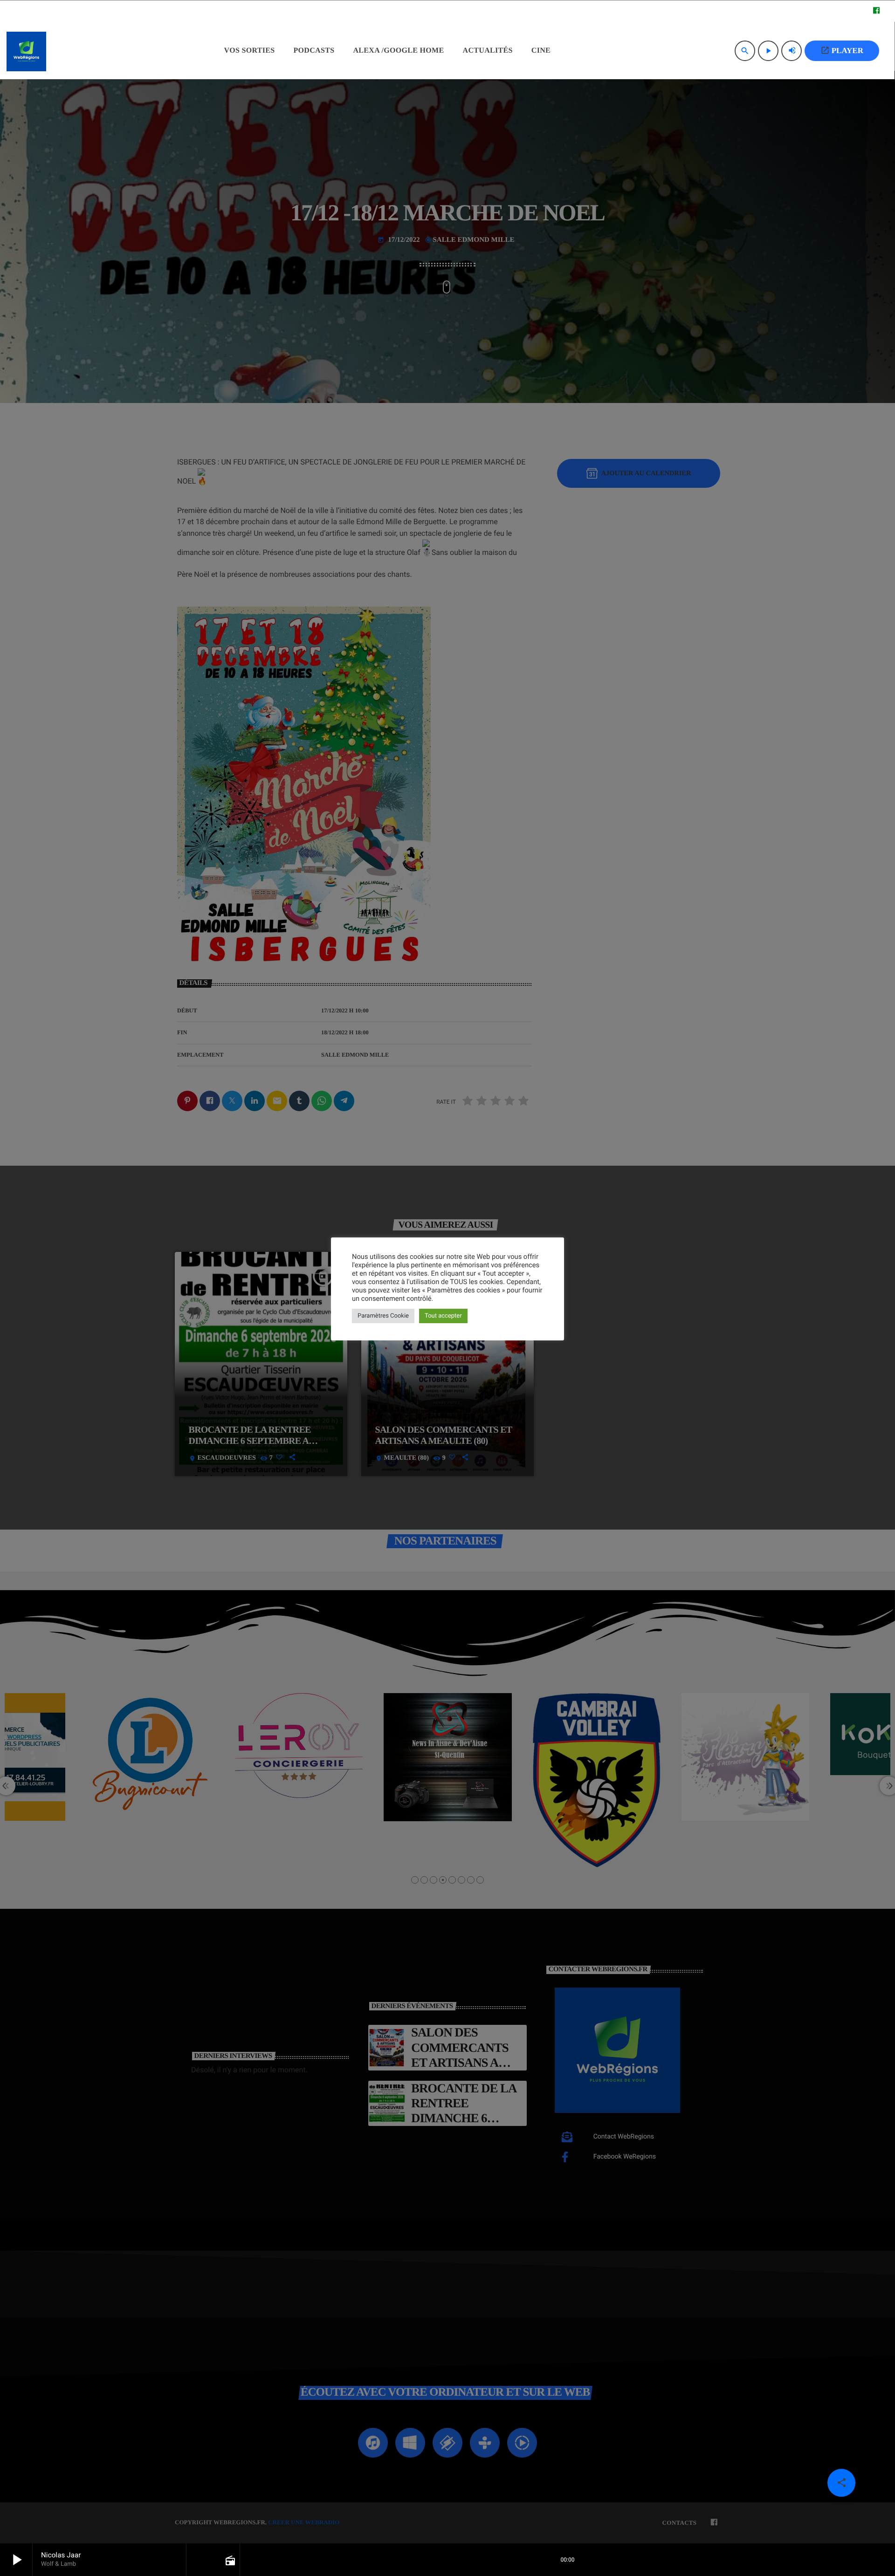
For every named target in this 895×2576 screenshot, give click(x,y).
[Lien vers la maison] (26, 51)
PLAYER (842, 50)
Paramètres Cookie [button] (383, 1316)
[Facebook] (876, 11)
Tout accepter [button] (443, 1316)
